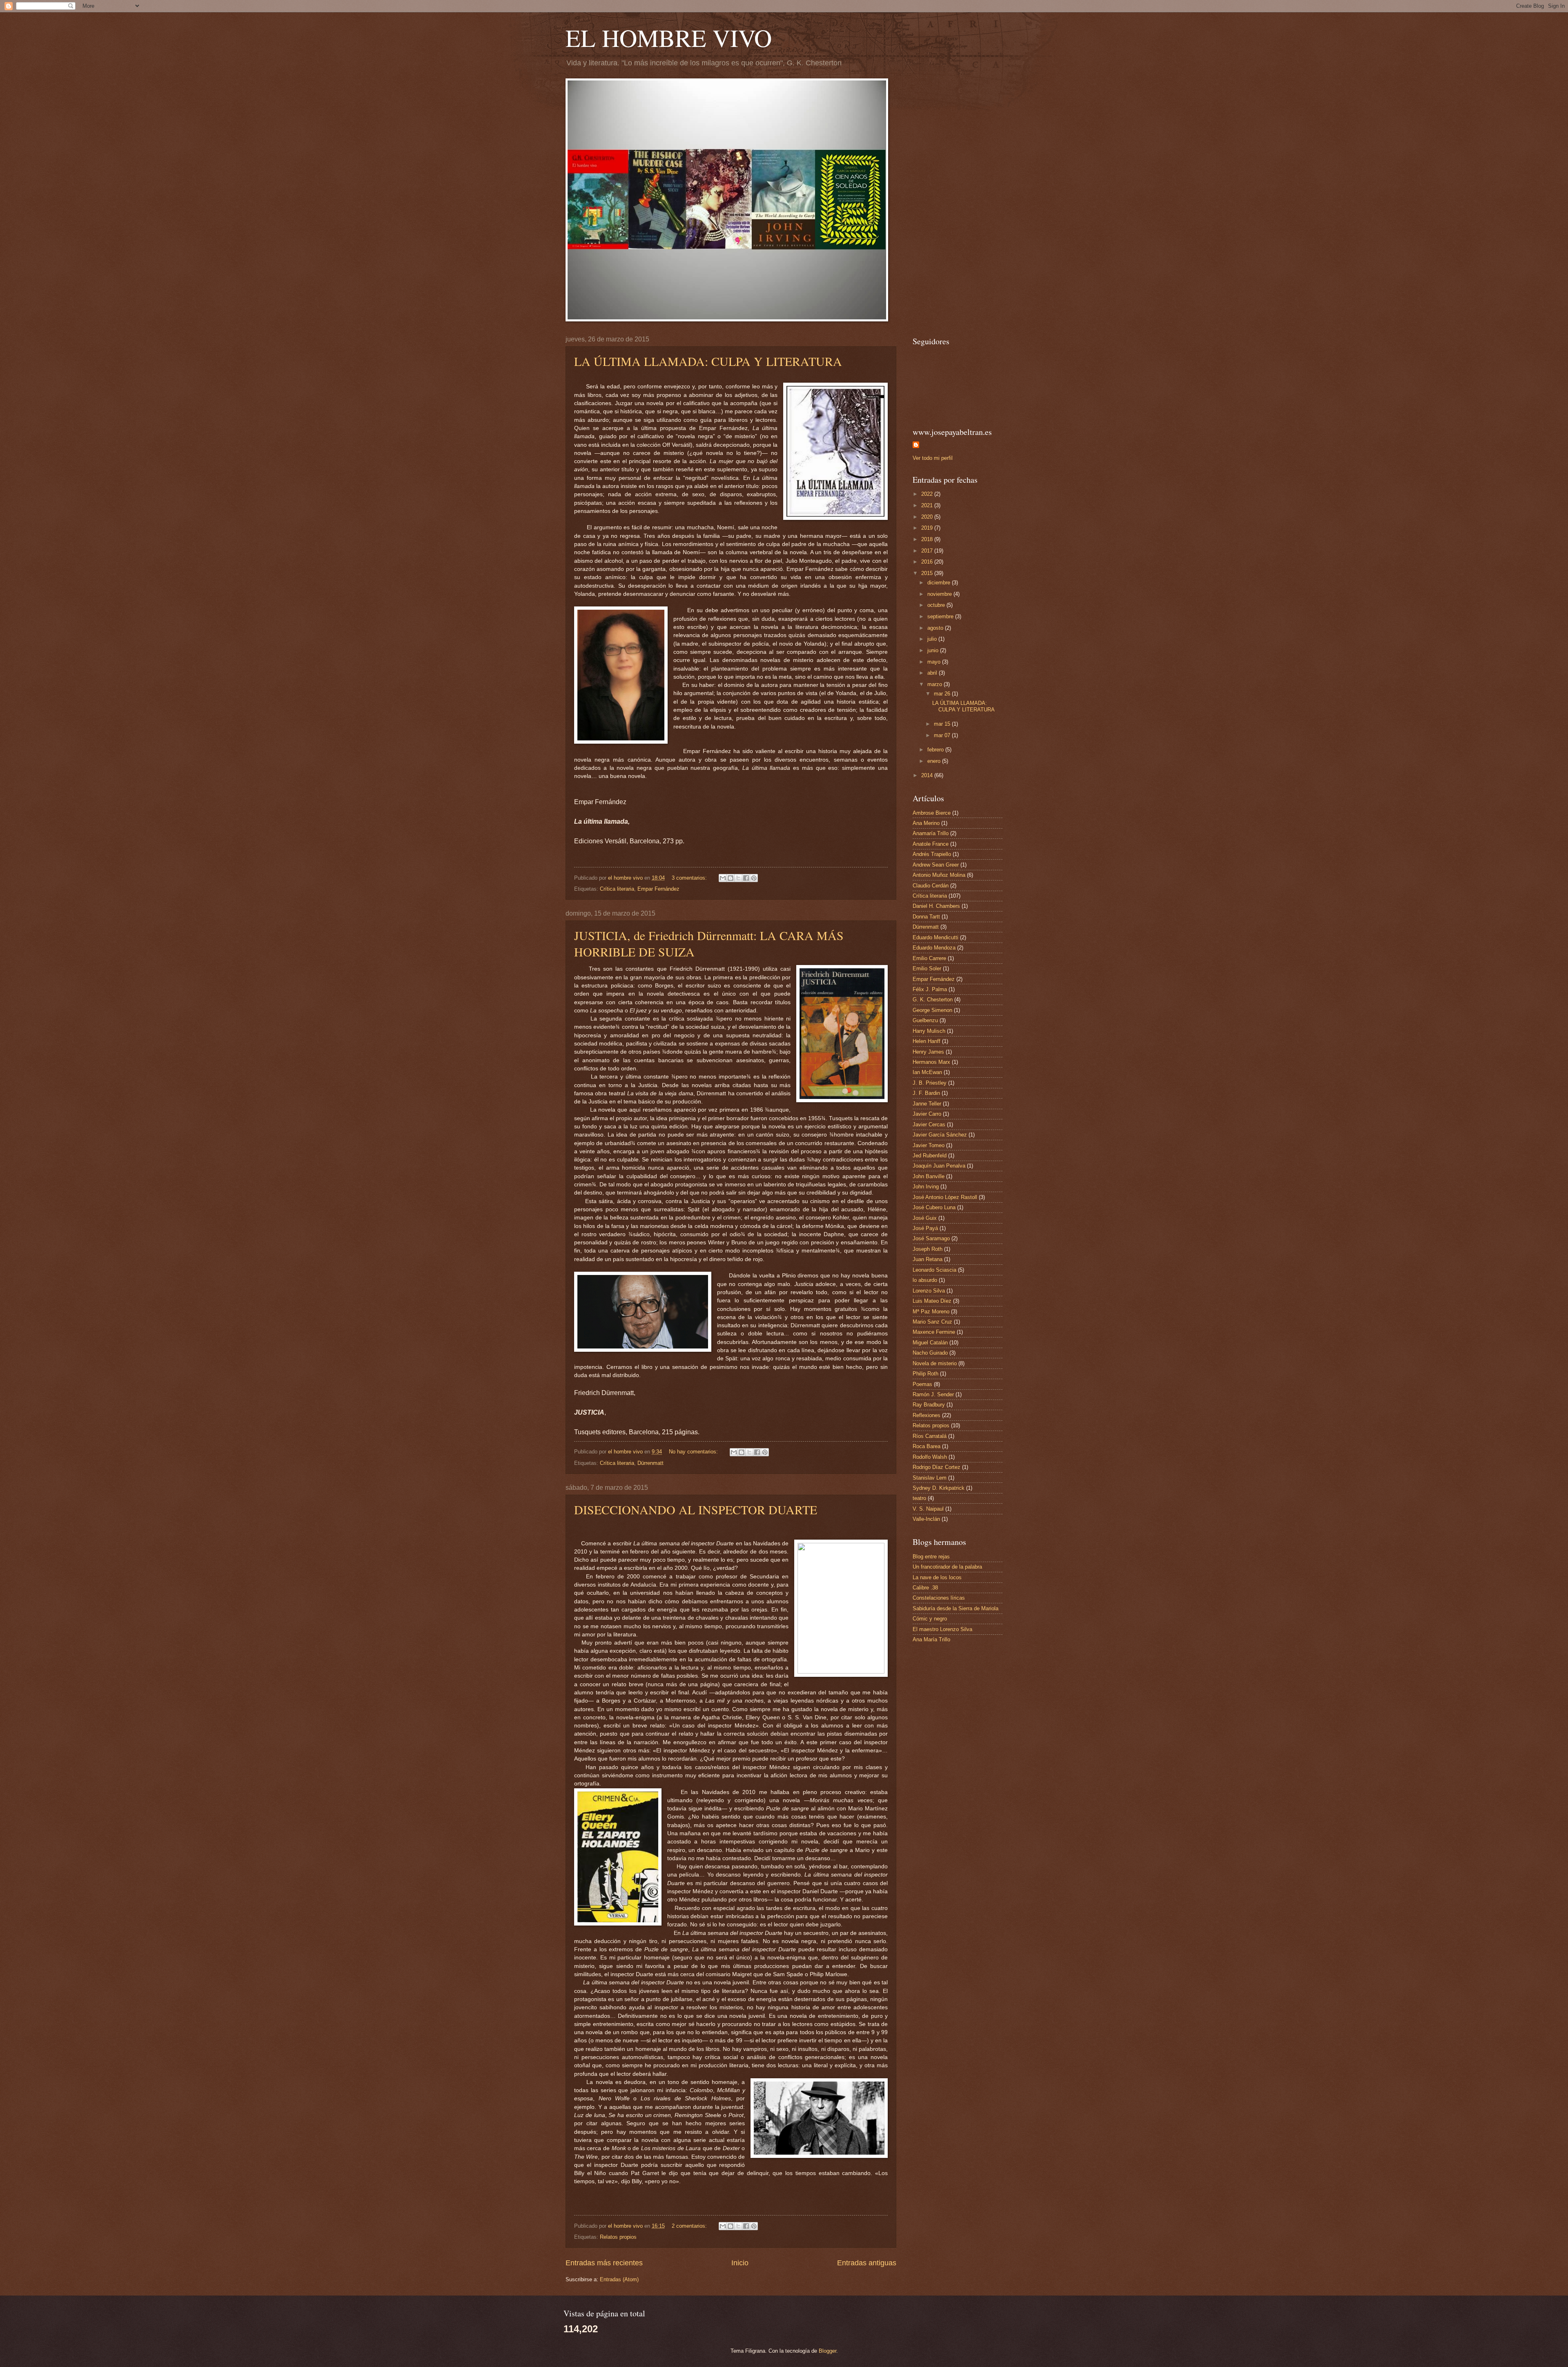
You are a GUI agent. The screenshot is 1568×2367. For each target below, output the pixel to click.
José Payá (925, 1228)
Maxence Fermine (934, 1332)
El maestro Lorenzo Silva (942, 1629)
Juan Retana (928, 1259)
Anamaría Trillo (931, 833)
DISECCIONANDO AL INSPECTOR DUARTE (696, 1509)
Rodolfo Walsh (930, 1457)
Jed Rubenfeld (930, 1156)
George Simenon (932, 1010)
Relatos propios (618, 2237)
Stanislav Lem (930, 1478)
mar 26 (943, 694)
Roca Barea (927, 1446)
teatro (919, 1498)
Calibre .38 (925, 1588)
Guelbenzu (925, 1020)
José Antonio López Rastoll (945, 1197)
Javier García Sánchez (940, 1135)
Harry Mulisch (929, 1031)
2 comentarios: (690, 2226)
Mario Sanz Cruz (932, 1322)
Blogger (827, 2351)
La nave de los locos (937, 1577)
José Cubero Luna (934, 1207)
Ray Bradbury (929, 1405)
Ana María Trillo (931, 1639)
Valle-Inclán (926, 1519)
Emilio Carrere (929, 958)
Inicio (740, 2263)
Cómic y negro (930, 1619)
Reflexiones (927, 1415)
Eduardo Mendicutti (935, 937)
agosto (936, 628)
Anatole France (931, 844)
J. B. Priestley (930, 1083)
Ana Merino (926, 823)
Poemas (922, 1384)
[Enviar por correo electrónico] (723, 878)
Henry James (928, 1052)
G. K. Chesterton (933, 1000)
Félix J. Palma (930, 989)
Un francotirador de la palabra (947, 1567)
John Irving (926, 1187)
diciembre (940, 583)
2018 (928, 539)
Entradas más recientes (604, 2263)
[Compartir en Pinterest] (754, 878)
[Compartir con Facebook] (746, 878)
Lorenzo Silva (929, 1291)
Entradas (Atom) (619, 2279)
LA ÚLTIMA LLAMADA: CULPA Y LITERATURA (708, 361)
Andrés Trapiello (932, 854)
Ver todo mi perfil (933, 458)
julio (933, 639)
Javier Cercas (929, 1124)
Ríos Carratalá (930, 1436)
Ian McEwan (927, 1072)
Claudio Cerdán (931, 886)
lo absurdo (925, 1280)
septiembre (941, 616)
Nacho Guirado (930, 1353)
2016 (928, 562)
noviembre (940, 594)
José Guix (925, 1218)
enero (935, 761)
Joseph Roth (928, 1249)
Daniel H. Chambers (936, 906)
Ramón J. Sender (933, 1394)
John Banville (929, 1176)
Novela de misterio (935, 1363)
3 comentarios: (690, 878)
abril (933, 673)
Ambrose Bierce (932, 813)
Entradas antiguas (867, 2263)
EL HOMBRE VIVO (669, 38)
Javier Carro (927, 1114)
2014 (928, 775)
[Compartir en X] (738, 878)
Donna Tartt (926, 917)
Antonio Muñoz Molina (939, 875)
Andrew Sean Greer (936, 865)
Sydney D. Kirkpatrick (939, 1488)
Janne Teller (927, 1104)
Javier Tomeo (929, 1145)
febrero (936, 750)
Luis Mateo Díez (932, 1301)
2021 (928, 505)
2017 (928, 551)
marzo (935, 684)
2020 (928, 517)
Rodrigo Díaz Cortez (937, 1467)
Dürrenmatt (650, 1463)
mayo (935, 662)
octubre (937, 605)
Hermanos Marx (931, 1062)
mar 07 (943, 735)
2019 (928, 528)
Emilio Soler (927, 968)
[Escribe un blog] (731, 878)
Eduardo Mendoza (934, 948)
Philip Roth (925, 1374)
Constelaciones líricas (939, 1598)
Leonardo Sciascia (934, 1270)
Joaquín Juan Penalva (939, 1166)
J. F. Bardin (926, 1093)
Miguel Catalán (930, 1343)
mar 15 (943, 724)
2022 (928, 494)
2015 (928, 573)
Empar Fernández (658, 889)
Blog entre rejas (931, 1557)
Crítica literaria (617, 889)
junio (934, 650)
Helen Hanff (927, 1041)
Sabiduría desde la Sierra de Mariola (955, 1608)
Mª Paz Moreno (931, 1312)
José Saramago (931, 1238)
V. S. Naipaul (928, 1509)
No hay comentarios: (694, 1452)
